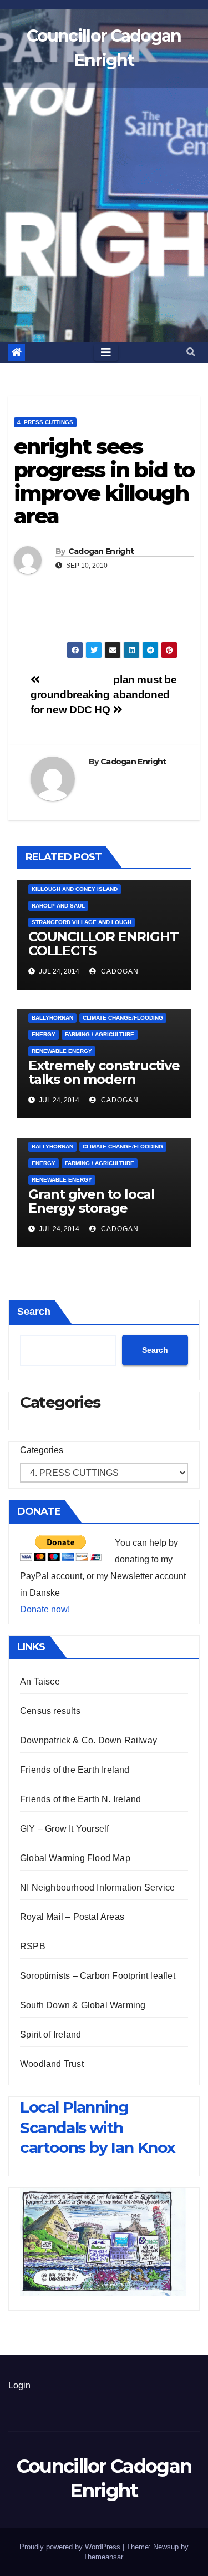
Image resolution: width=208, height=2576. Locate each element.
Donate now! (45, 1609)
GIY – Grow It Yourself (64, 1829)
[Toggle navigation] (106, 352)
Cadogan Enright (101, 551)
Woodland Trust (52, 2064)
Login (19, 2385)
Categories (42, 1450)
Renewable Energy (62, 1051)
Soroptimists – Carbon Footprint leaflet (98, 1976)
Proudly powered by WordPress (71, 2547)
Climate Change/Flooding (123, 1018)
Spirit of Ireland (50, 2035)
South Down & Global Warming (83, 2005)
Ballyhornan (52, 1018)
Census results (50, 1711)
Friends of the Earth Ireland (75, 1770)
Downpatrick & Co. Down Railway (88, 1740)
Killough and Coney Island (75, 889)
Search (34, 1312)
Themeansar (103, 2557)
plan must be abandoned (145, 687)
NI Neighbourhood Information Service (97, 1887)
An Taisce (40, 1682)
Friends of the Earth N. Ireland (80, 1799)
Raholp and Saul (58, 906)
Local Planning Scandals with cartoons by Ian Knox (98, 2127)
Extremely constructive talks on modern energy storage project (104, 1079)
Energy (44, 1034)
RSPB (33, 1946)
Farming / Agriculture (100, 1034)
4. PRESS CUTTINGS (45, 422)
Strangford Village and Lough (82, 922)
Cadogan (119, 971)
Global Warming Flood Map (75, 1858)
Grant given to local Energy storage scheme (92, 1208)
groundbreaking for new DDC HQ (70, 702)
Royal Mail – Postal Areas (72, 1917)
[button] (191, 352)
